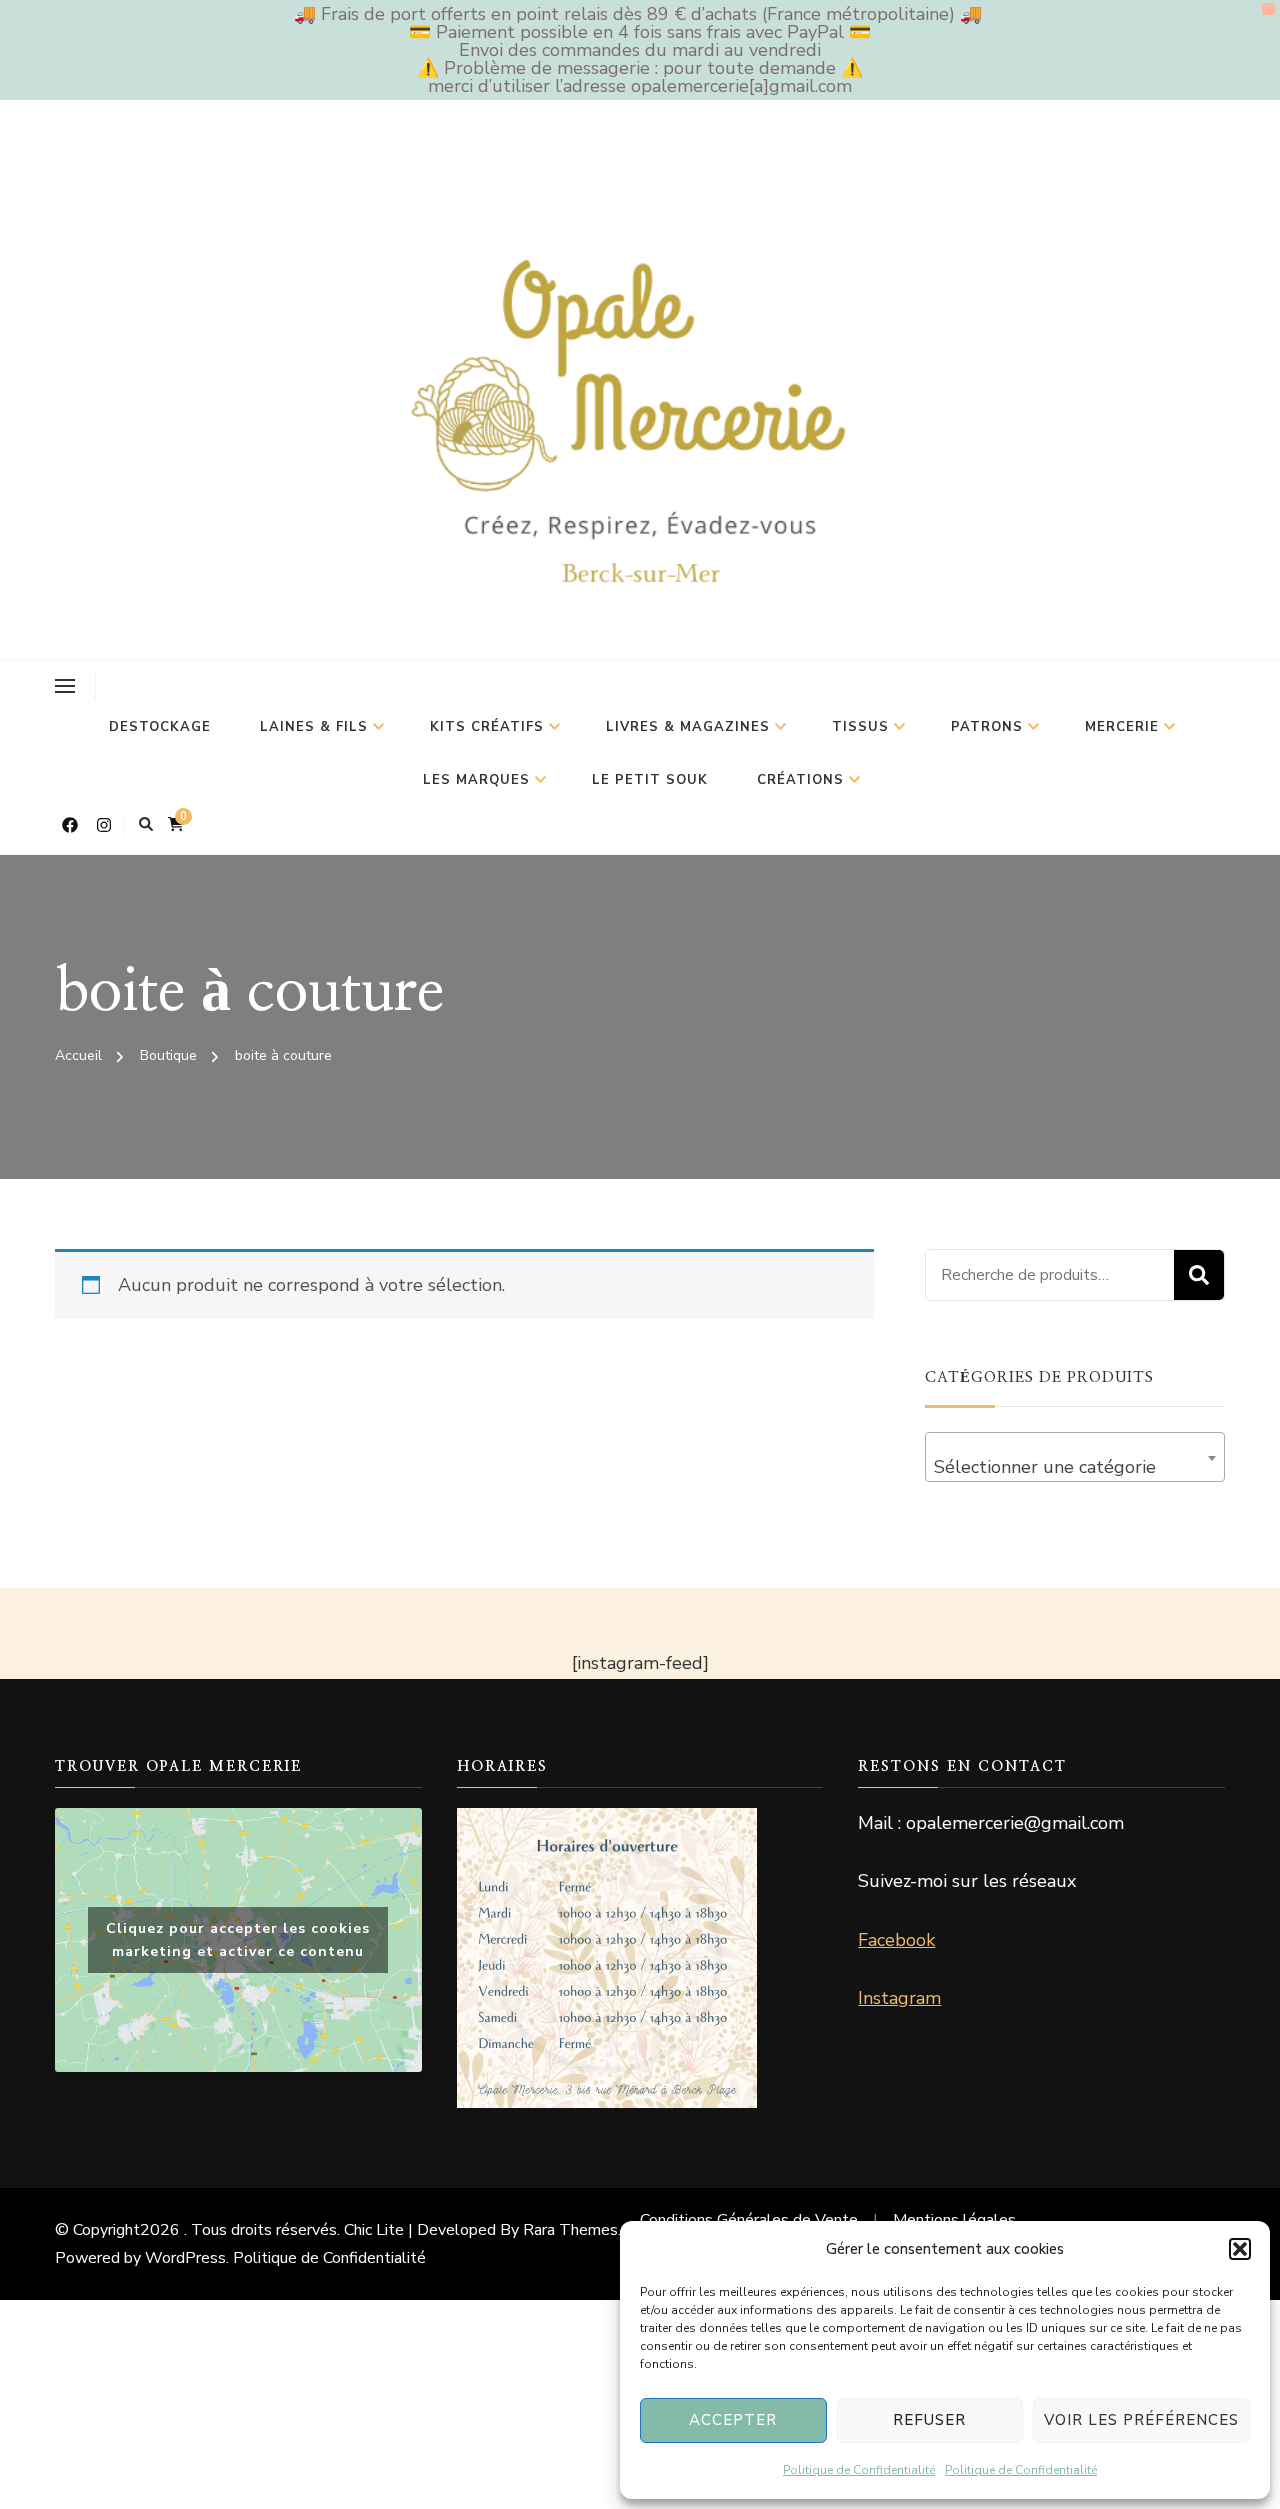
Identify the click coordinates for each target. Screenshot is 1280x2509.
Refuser (929, 2420)
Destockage (160, 727)
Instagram (899, 1998)
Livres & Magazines (688, 727)
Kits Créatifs (487, 727)
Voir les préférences (1141, 2420)
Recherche (1199, 1275)
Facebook (896, 1940)
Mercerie (1122, 727)
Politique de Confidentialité (859, 2470)
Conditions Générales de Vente (749, 2220)
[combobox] (1075, 1457)
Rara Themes (570, 2230)
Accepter (733, 2420)
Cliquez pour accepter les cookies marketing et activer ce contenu (238, 1940)
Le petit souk (650, 780)
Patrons (987, 727)
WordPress (185, 2258)
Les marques (476, 780)
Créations (800, 780)
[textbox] (1075, 1467)
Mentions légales (954, 2220)
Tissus (860, 727)
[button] (1240, 2249)
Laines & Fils (314, 727)
